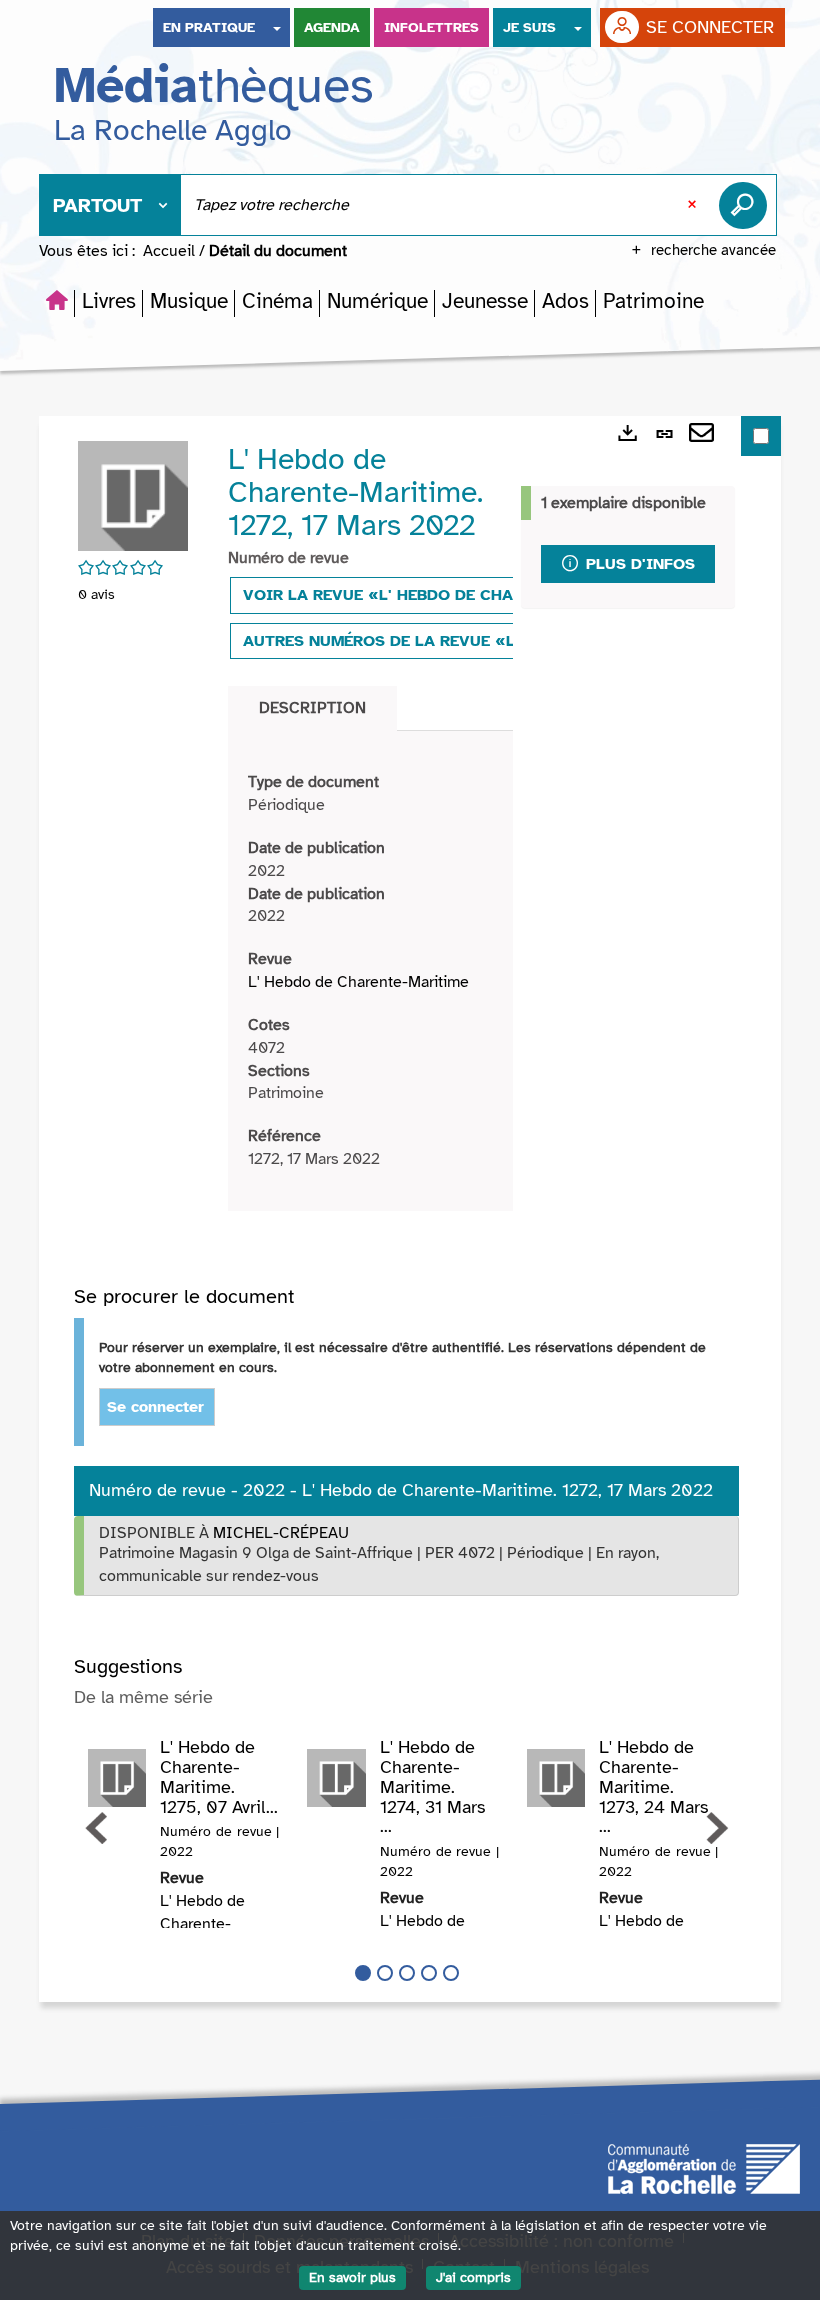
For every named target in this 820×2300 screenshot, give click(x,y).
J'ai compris (473, 2277)
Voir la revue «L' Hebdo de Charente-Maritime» (451, 595)
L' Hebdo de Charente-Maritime (358, 982)
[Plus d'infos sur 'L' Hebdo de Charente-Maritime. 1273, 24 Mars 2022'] (556, 1778)
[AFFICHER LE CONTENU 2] (385, 1973)
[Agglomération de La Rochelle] (704, 2168)
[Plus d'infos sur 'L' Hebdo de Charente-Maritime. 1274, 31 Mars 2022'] (336, 1778)
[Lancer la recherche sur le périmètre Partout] (747, 205)
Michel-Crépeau (281, 1533)
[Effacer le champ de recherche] (694, 205)
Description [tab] (312, 708)
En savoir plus (352, 2277)
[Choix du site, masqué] (277, 27)
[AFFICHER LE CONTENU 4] (429, 1973)
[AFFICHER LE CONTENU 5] (451, 1973)
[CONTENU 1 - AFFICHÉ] (363, 1973)
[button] (109, 301)
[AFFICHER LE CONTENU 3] (407, 1973)
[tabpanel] (370, 971)
